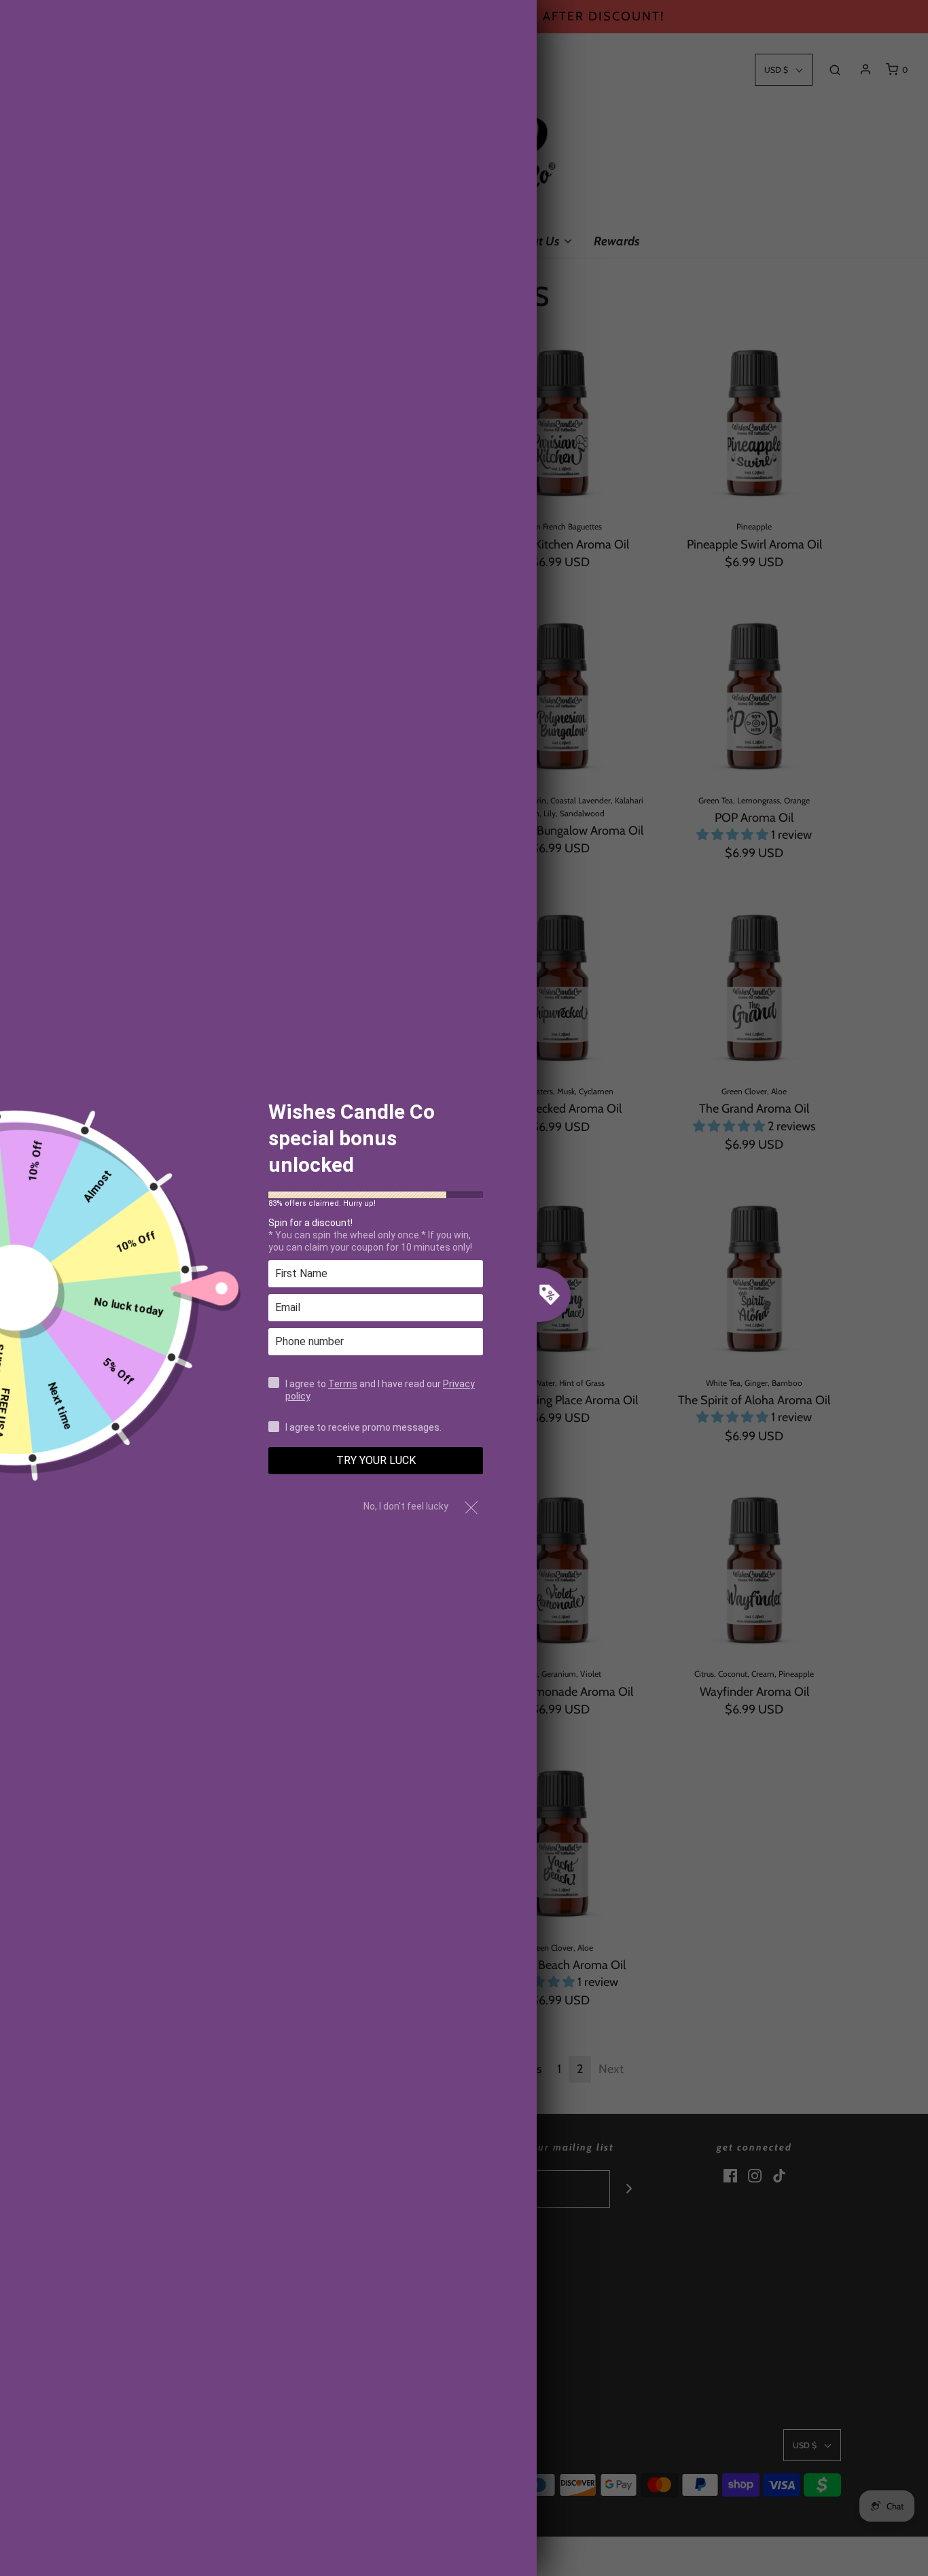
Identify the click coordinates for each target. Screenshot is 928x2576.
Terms (343, 1383)
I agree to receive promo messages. (363, 1427)
